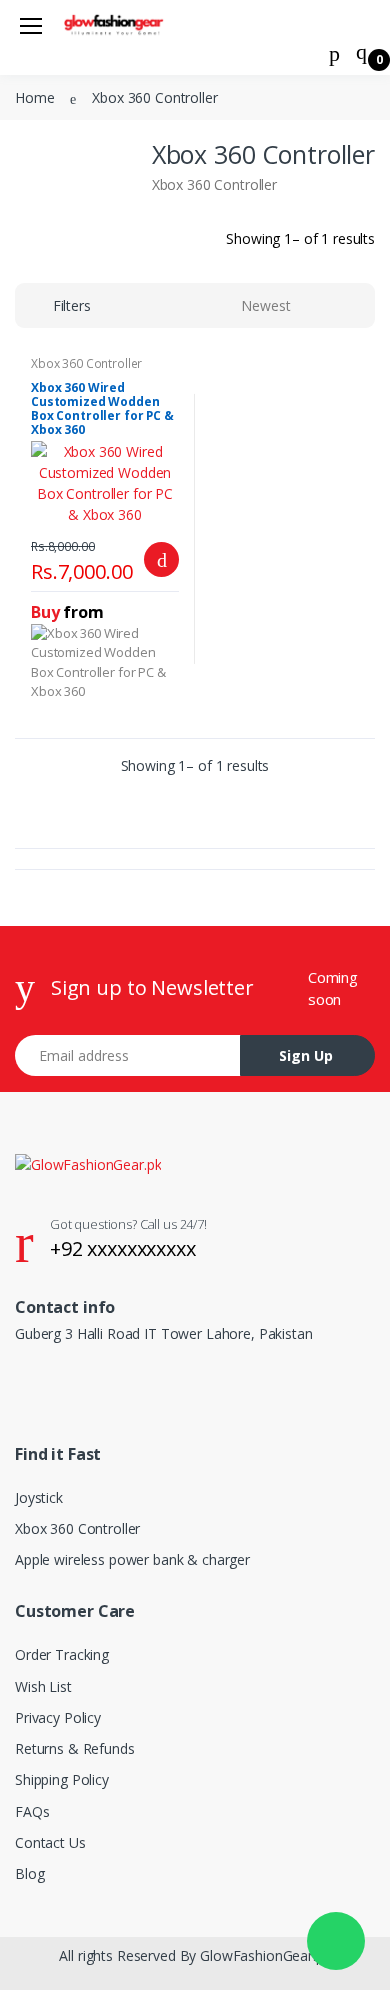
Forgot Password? (311, 297)
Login (203, 353)
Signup (270, 394)
